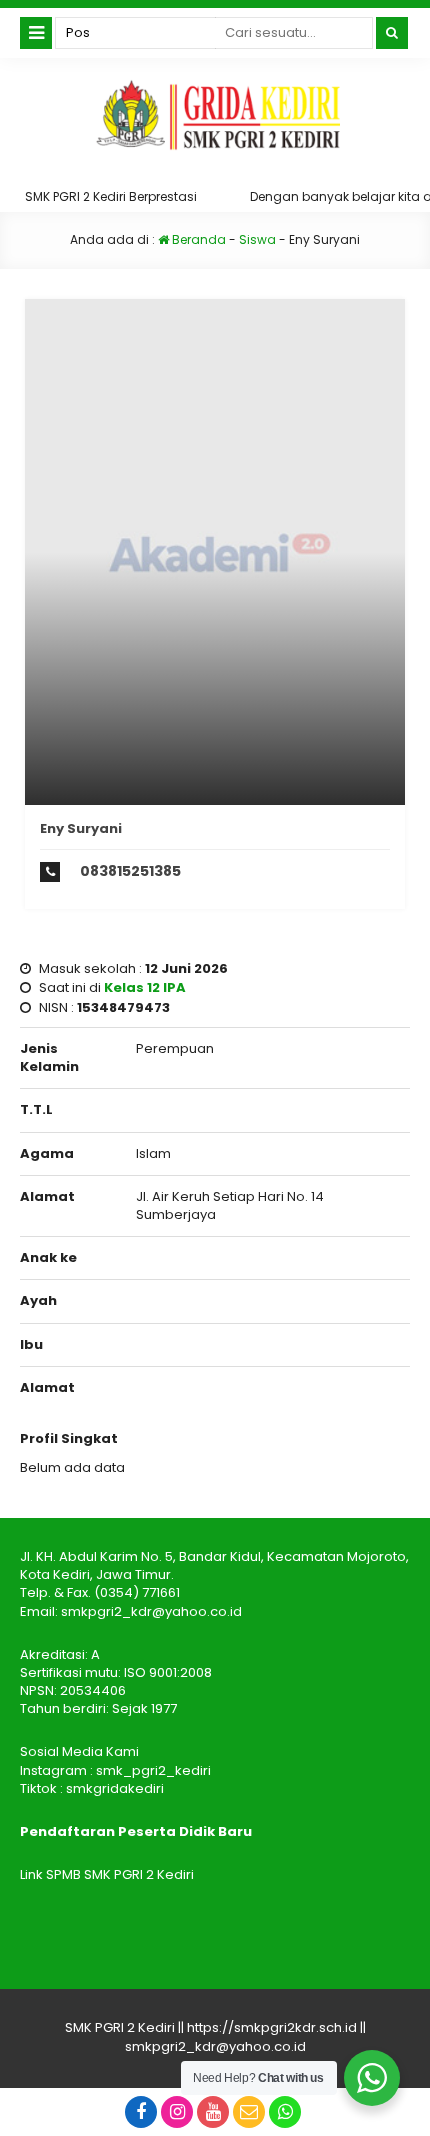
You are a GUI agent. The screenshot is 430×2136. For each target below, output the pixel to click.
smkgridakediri (115, 1788)
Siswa (257, 239)
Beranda (197, 239)
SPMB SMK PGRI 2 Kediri (120, 1874)
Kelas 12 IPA (145, 987)
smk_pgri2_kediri (153, 1770)
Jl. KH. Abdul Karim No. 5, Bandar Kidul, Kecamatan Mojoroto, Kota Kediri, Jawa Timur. (214, 1565)
